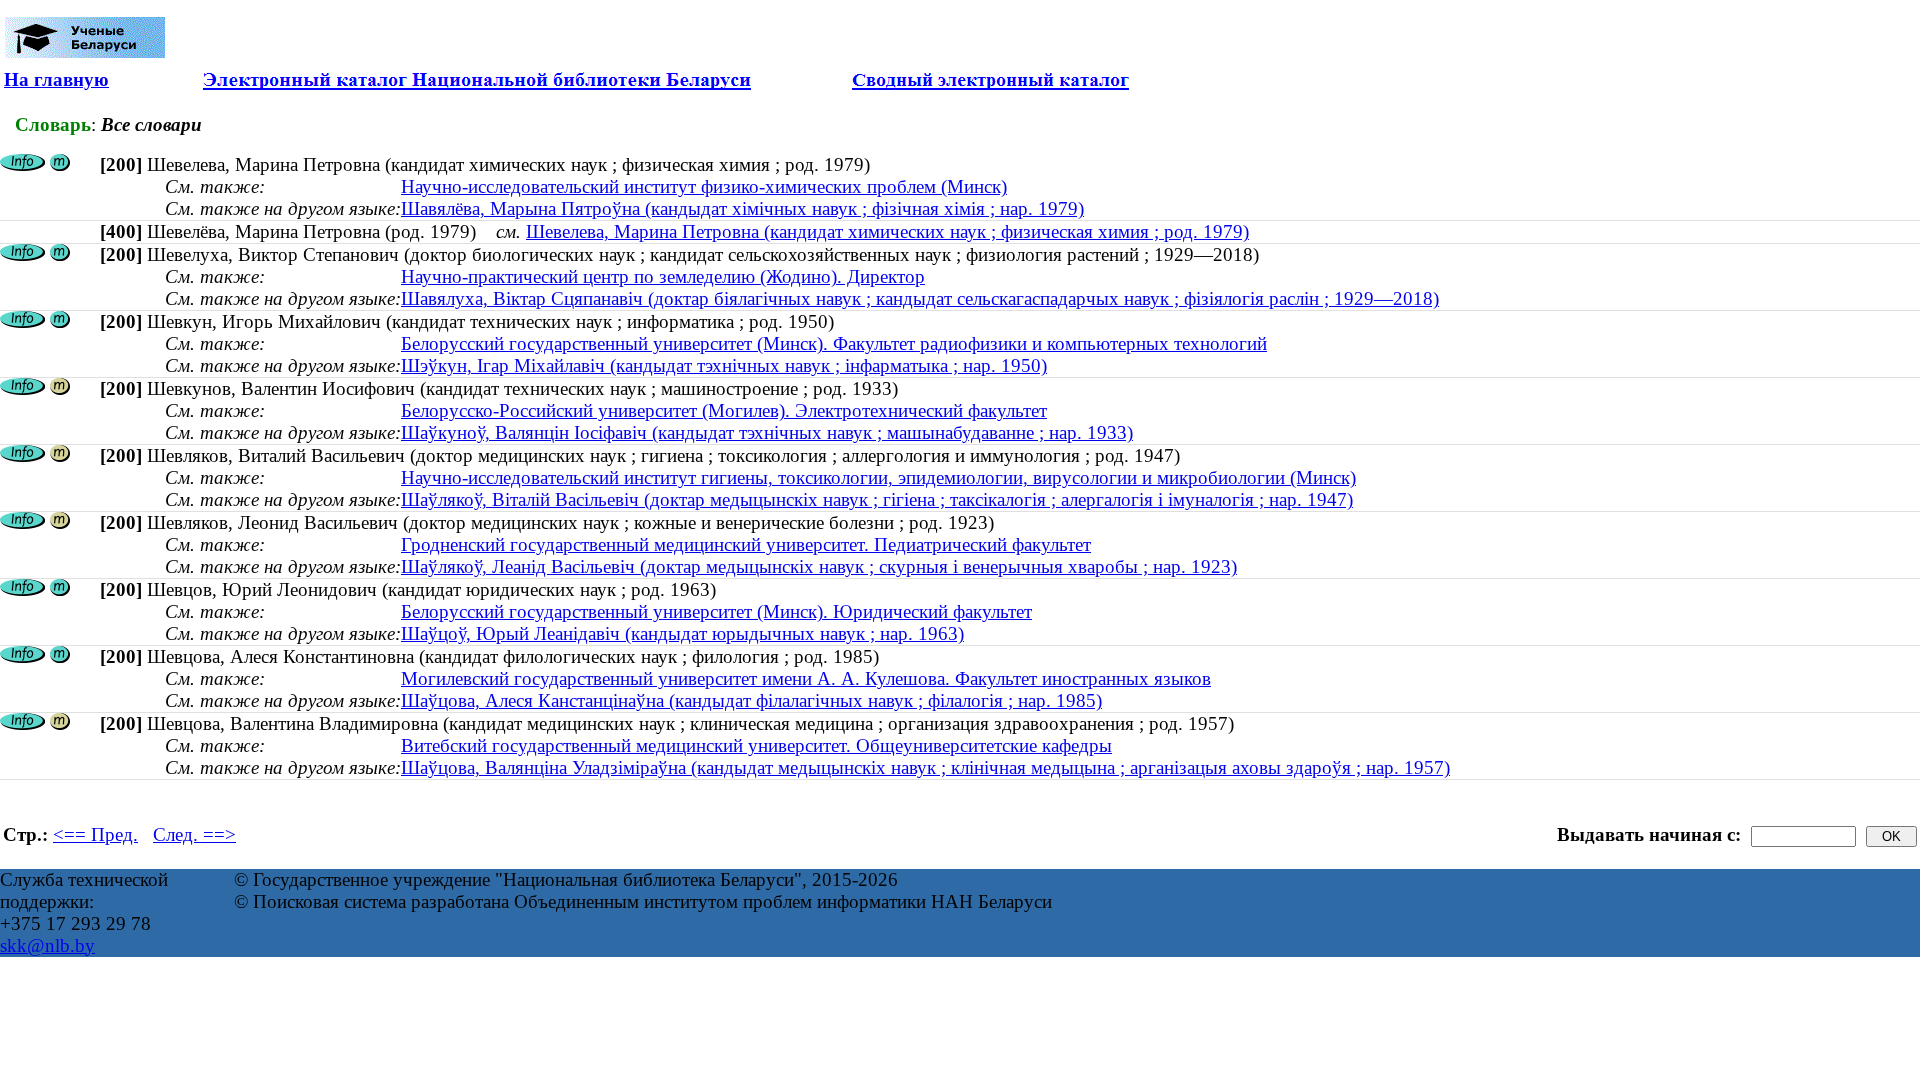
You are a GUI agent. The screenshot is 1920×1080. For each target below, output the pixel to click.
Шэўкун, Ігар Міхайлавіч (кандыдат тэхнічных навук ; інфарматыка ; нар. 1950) (724, 365)
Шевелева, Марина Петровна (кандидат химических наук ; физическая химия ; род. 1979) (887, 231)
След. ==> (194, 834)
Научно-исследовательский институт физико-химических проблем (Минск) (704, 186)
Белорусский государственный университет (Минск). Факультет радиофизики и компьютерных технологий (834, 343)
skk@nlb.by (47, 945)
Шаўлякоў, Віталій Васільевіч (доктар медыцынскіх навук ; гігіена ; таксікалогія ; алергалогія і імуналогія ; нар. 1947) (877, 499)
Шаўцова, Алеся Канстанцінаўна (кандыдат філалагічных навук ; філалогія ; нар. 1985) (751, 700)
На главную (56, 79)
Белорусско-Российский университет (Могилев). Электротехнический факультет (724, 410)
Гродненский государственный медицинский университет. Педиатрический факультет (746, 544)
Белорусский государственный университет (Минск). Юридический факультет (716, 611)
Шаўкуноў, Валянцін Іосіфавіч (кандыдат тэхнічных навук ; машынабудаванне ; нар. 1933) (767, 432)
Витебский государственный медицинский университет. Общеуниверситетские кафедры (756, 745)
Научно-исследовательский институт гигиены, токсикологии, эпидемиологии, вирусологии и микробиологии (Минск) (878, 477)
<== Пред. (95, 834)
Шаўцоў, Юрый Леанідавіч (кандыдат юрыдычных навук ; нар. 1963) (682, 633)
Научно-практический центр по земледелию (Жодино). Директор (663, 276)
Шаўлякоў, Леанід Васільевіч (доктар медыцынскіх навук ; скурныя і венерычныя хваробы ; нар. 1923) (819, 566)
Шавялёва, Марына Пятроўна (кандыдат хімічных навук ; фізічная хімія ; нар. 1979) (742, 208)
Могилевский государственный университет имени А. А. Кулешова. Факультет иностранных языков (806, 678)
